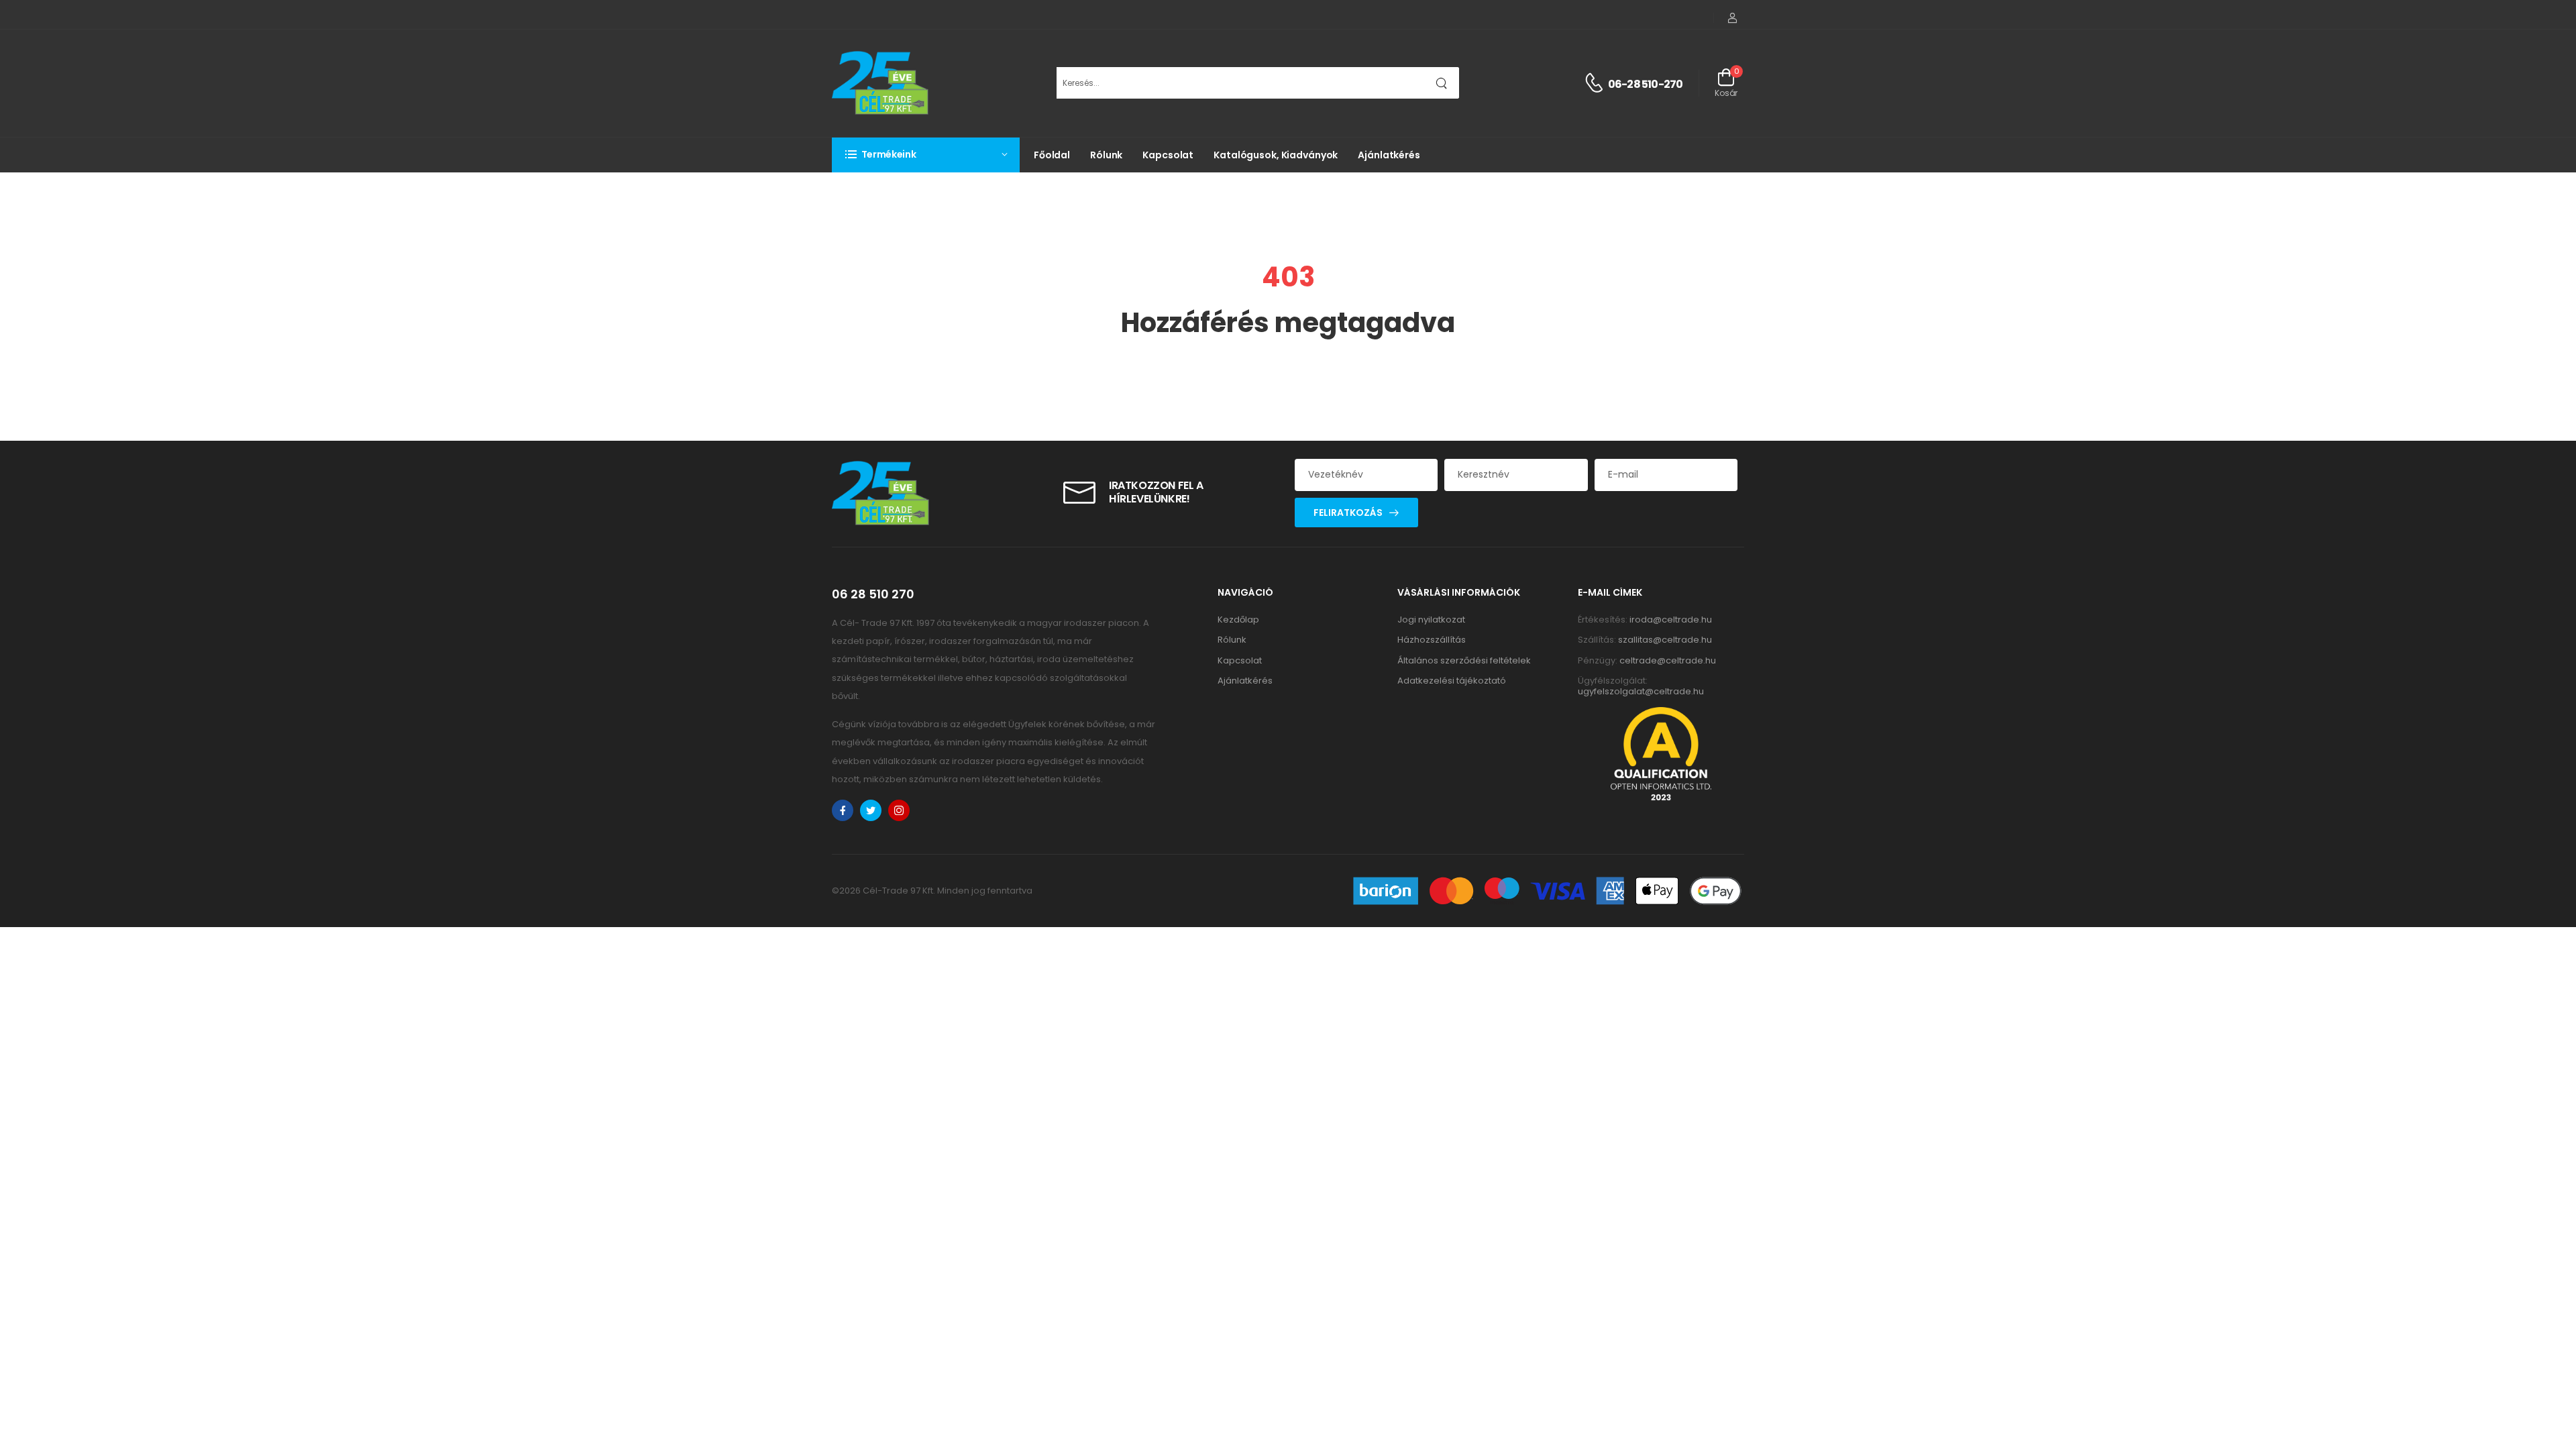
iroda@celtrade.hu (1671, 620)
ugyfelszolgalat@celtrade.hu (1641, 691)
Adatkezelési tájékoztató (1452, 681)
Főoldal (1052, 155)
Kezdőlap (1238, 620)
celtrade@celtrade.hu (1668, 660)
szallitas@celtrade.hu (1665, 640)
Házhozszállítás (1432, 640)
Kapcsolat (1168, 155)
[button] (926, 155)
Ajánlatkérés (1389, 155)
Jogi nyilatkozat (1431, 620)
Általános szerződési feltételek (1464, 660)
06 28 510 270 (873, 594)
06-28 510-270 (1646, 84)
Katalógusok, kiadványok (1276, 155)
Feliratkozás (1348, 513)
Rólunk (1106, 155)
